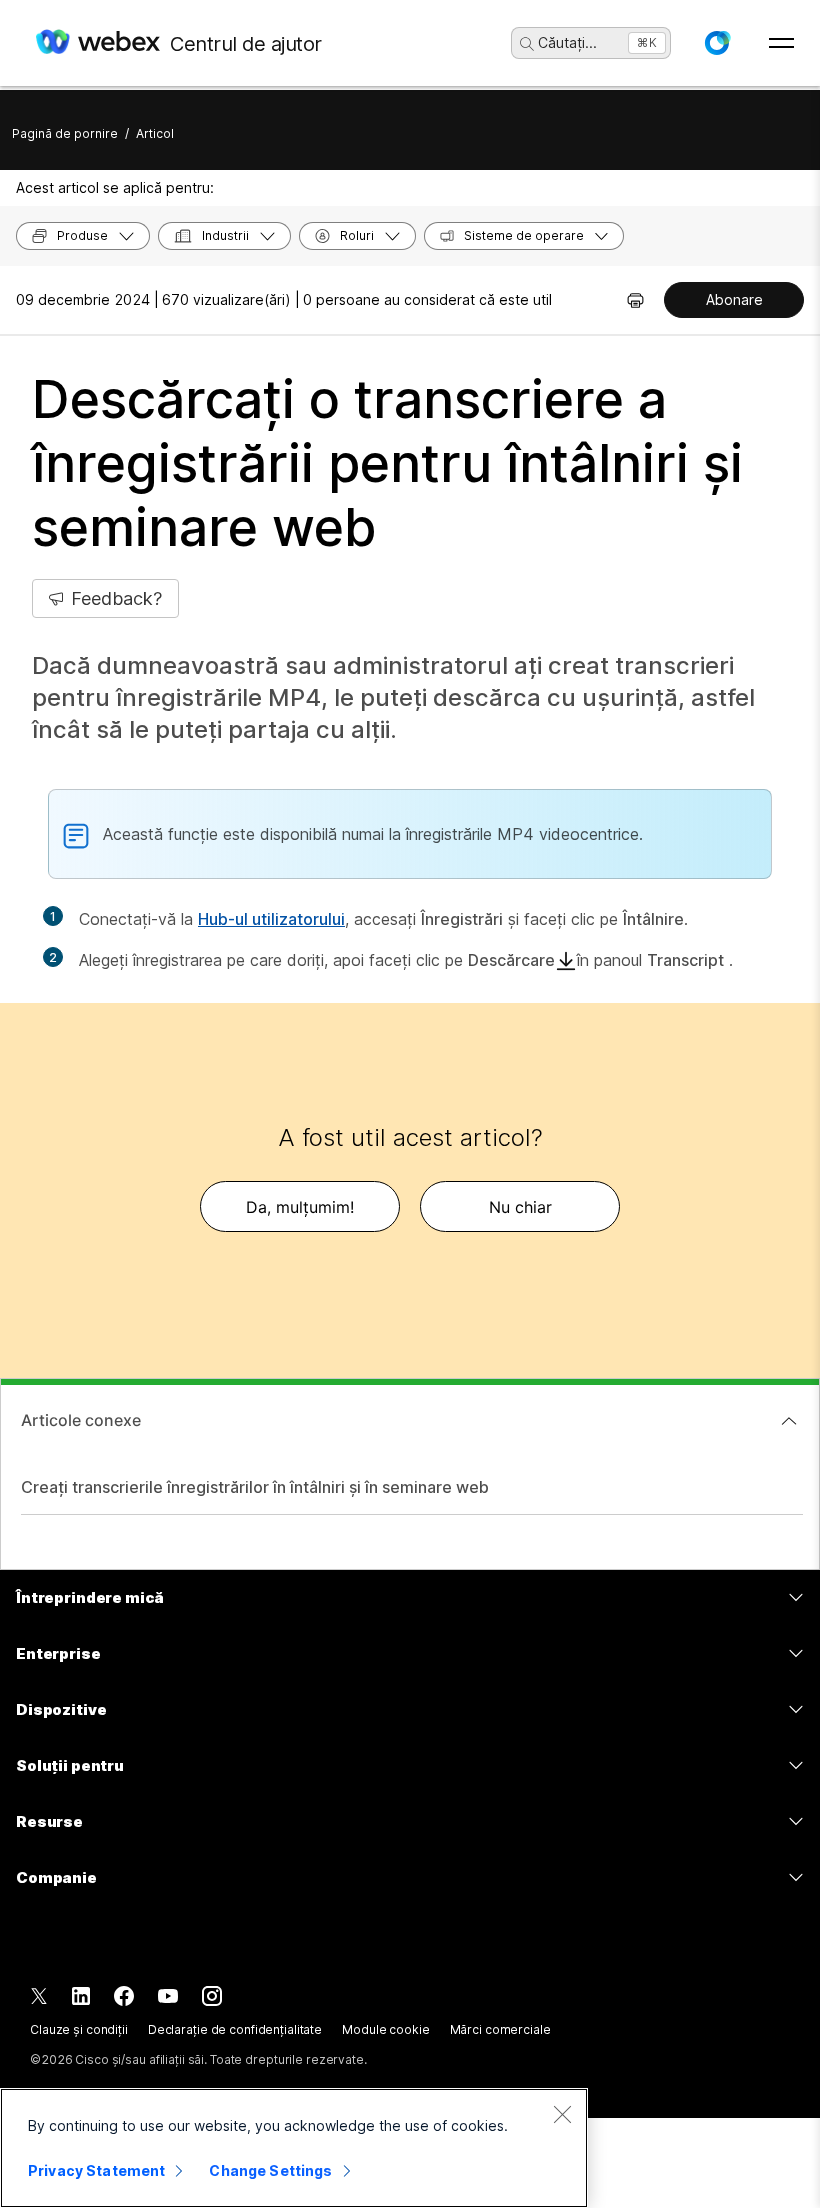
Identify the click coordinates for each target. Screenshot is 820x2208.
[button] (717, 43)
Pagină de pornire (65, 133)
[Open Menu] (781, 43)
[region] (294, 2148)
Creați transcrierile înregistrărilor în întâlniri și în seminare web (255, 1487)
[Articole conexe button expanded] (789, 1421)
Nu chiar (520, 1207)
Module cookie (385, 2029)
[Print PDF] (635, 300)
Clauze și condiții (79, 2029)
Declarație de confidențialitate (235, 2029)
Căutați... (567, 42)
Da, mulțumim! (300, 1207)
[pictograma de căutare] (527, 44)
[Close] (562, 2114)
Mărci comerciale (500, 2029)
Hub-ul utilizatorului (271, 919)
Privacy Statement (96, 2170)
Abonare (734, 299)
